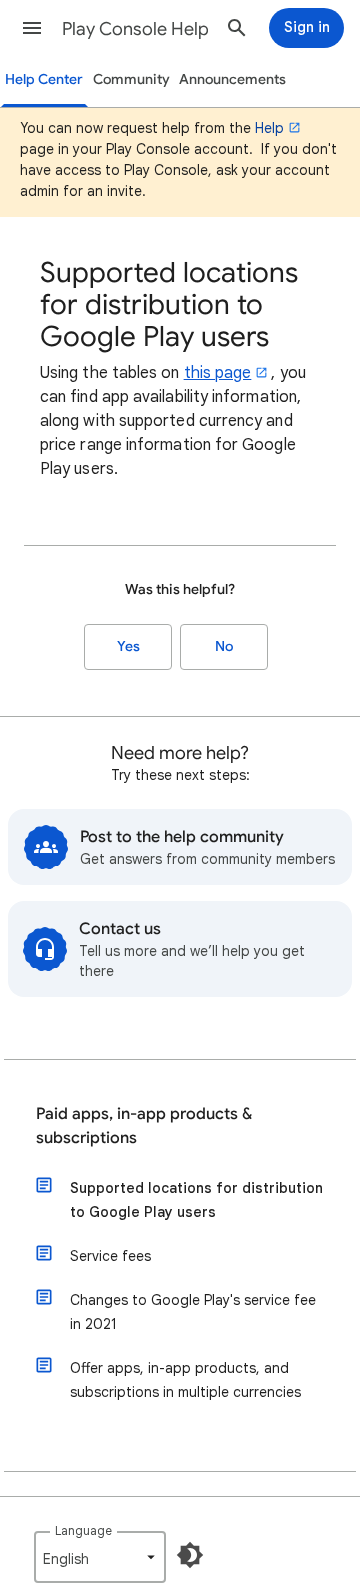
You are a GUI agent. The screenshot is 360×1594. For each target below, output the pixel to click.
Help (269, 128)
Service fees (110, 1256)
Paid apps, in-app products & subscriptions (144, 1126)
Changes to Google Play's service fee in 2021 (193, 1312)
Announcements (232, 79)
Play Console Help (135, 29)
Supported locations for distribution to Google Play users (196, 1200)
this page (218, 373)
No (224, 646)
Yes (128, 646)
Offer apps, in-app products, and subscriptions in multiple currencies (185, 1380)
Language (83, 1530)
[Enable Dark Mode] (190, 1555)
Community (131, 79)
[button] (32, 28)
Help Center (44, 79)
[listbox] (100, 1557)
